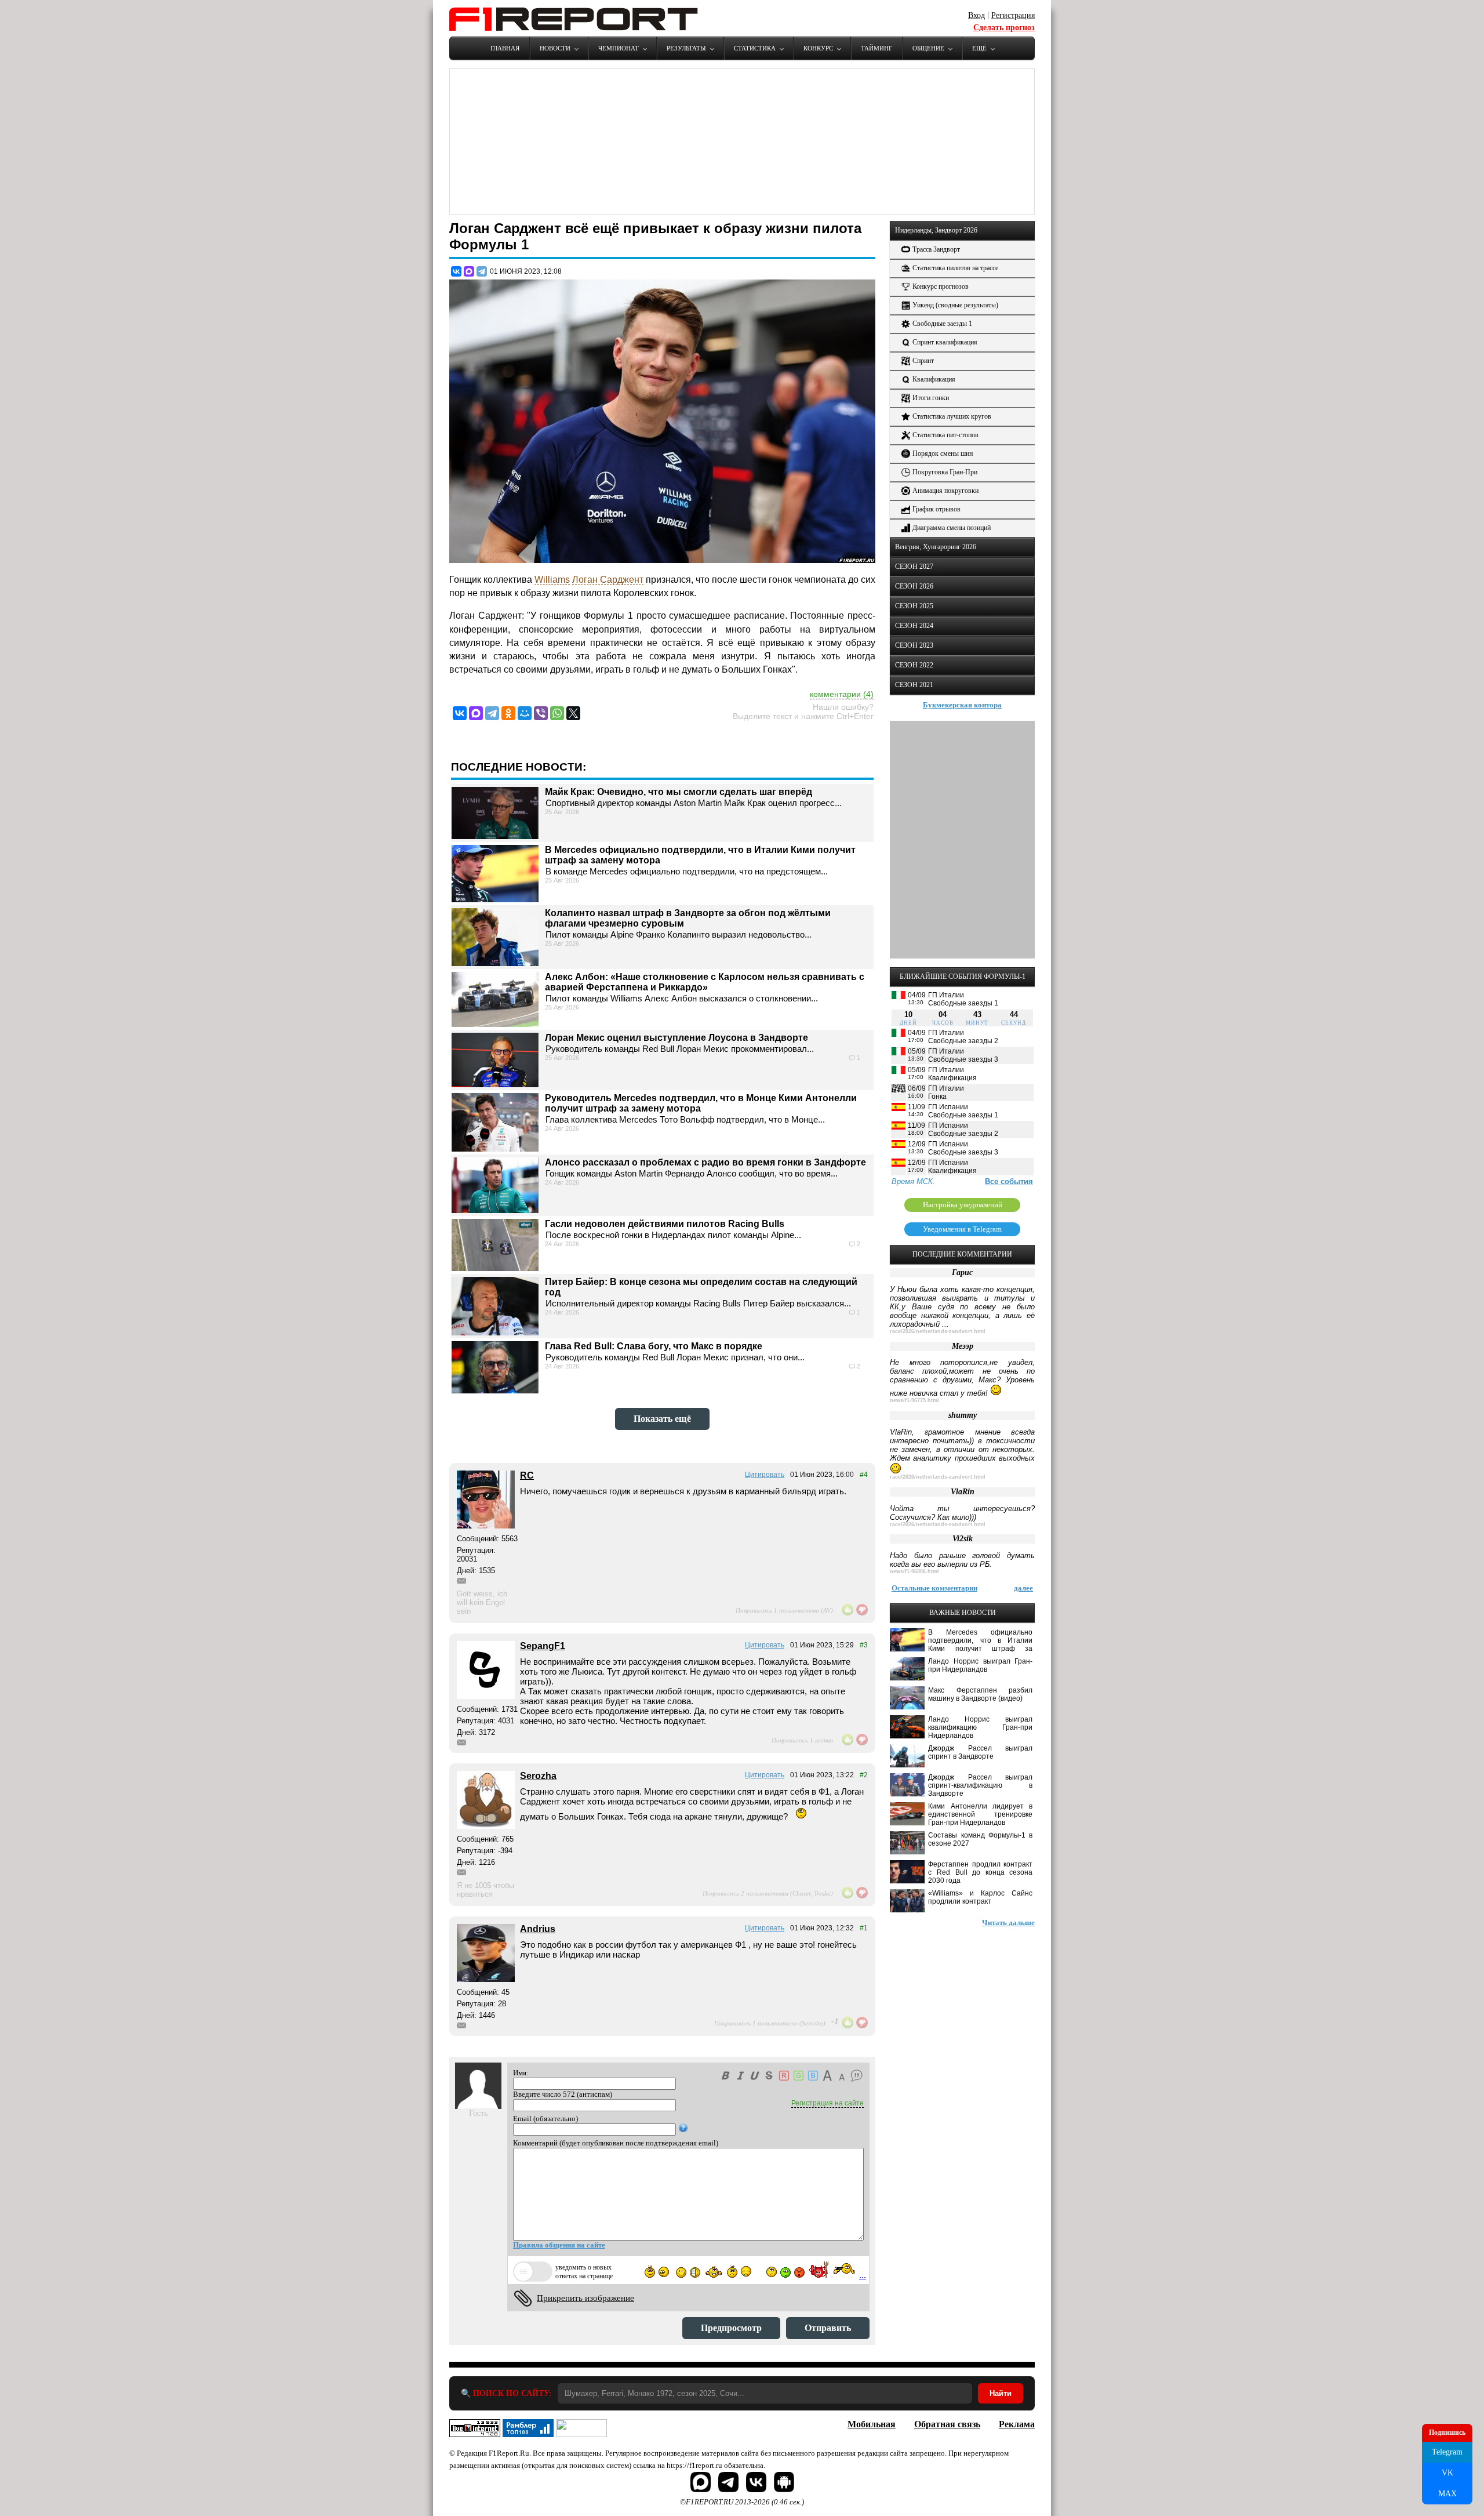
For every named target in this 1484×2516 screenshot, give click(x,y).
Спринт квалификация (945, 342)
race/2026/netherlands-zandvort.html (938, 1331)
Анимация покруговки (945, 491)
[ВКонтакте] (456, 271)
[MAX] (469, 271)
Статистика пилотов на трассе (955, 268)
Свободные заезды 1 (942, 324)
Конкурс (818, 48)
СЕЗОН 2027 (914, 567)
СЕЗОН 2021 (914, 685)
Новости (555, 48)
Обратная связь (947, 2424)
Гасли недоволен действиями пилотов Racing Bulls (665, 1224)
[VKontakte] (460, 713)
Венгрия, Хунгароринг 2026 (936, 547)
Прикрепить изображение (585, 2298)
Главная (505, 48)
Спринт (923, 361)
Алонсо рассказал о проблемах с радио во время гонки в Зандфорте (705, 1162)
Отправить (828, 2328)
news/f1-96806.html (914, 1571)
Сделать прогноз (1004, 28)
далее (1023, 1588)
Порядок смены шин (943, 453)
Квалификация (934, 379)
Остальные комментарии (934, 1588)
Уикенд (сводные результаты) (955, 305)
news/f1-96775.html (914, 1400)
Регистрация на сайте (828, 2103)
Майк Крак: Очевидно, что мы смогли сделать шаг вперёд (679, 792)
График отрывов (936, 509)
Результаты (686, 48)
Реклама (1017, 2424)
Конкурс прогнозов (941, 286)
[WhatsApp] (557, 713)
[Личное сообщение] (461, 1581)
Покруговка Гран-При (945, 472)
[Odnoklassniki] (508, 713)
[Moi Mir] (525, 713)
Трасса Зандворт (936, 249)
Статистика (755, 48)
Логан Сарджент (608, 580)
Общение (928, 48)
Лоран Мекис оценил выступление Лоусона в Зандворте (676, 1038)
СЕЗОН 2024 (914, 626)
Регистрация (1013, 15)
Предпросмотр (731, 2328)
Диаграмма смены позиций (952, 528)
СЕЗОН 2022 (914, 665)
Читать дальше (1008, 1923)
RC (527, 1475)
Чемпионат (619, 48)
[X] (573, 713)
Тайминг (876, 48)
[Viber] (541, 713)
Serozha (538, 1776)
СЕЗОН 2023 (914, 645)
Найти (1001, 2393)
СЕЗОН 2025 (914, 606)
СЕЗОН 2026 (914, 586)
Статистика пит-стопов (945, 435)
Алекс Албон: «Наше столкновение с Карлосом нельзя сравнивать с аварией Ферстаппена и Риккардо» (705, 982)
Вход (976, 15)
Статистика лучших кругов (952, 416)
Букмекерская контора (962, 705)
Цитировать (765, 1475)
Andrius (538, 1929)
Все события (1009, 1181)
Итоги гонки (931, 398)
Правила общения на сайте (559, 2245)
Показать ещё (662, 1419)
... (863, 2275)
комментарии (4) (842, 694)
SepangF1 (543, 1646)
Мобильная (872, 2424)
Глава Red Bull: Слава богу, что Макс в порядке (654, 1346)
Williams (552, 580)
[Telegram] (482, 271)
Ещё (979, 48)
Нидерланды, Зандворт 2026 (936, 230)
